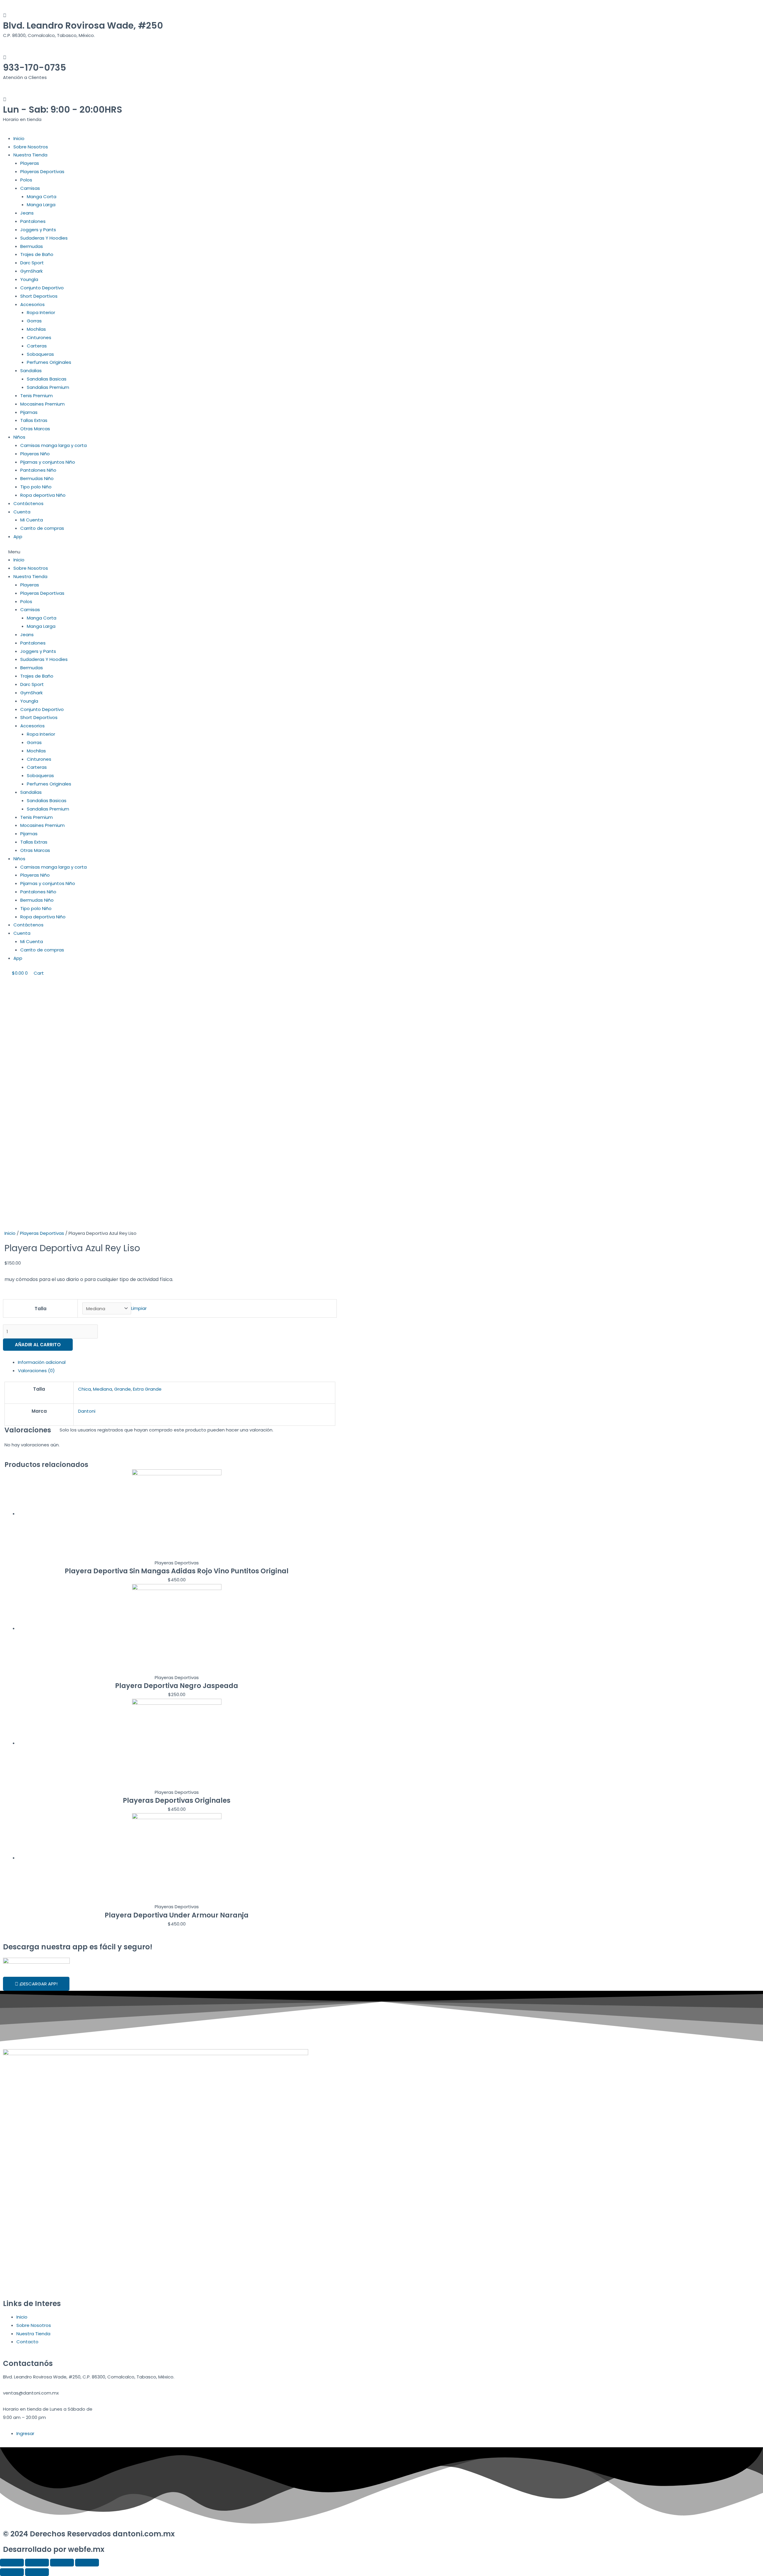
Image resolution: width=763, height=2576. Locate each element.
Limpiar (139, 1309)
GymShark (31, 271)
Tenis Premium (37, 396)
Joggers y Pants (38, 230)
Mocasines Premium (42, 404)
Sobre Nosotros (31, 147)
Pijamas (29, 412)
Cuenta (22, 512)
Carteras (37, 346)
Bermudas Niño (37, 478)
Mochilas (36, 329)
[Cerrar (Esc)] (12, 2563)
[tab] (177, 1362)
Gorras (34, 321)
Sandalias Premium (48, 387)
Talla (41, 1309)
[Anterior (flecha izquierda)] (12, 2572)
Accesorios (32, 304)
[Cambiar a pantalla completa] (62, 2563)
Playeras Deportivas (42, 171)
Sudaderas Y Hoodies (44, 238)
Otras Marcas (35, 429)
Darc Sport (32, 263)
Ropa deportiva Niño (43, 495)
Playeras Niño (35, 454)
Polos (26, 180)
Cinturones (39, 337)
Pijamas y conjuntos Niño (48, 462)
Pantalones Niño (38, 470)
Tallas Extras (34, 420)
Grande (122, 1389)
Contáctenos (28, 503)
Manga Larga (41, 205)
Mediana (103, 1389)
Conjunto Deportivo (42, 288)
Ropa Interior (41, 312)
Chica (84, 1389)
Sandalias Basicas (47, 379)
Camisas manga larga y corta (53, 445)
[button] (170, 552)
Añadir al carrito (38, 1345)
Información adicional (42, 1362)
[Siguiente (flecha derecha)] (37, 2572)
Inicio (19, 138)
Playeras (30, 163)
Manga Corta (42, 197)
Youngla (29, 279)
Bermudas (32, 246)
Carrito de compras (42, 528)
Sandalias (31, 371)
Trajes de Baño (37, 254)
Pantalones (33, 221)
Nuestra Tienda (30, 155)
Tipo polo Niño (36, 487)
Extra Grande (147, 1389)
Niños (19, 437)
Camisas (30, 188)
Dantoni (87, 1411)
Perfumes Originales (49, 362)
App (18, 537)
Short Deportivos (39, 296)
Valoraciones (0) (36, 1371)
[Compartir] (37, 2563)
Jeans (27, 213)
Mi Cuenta (32, 520)
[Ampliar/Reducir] (87, 2563)
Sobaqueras (40, 354)
